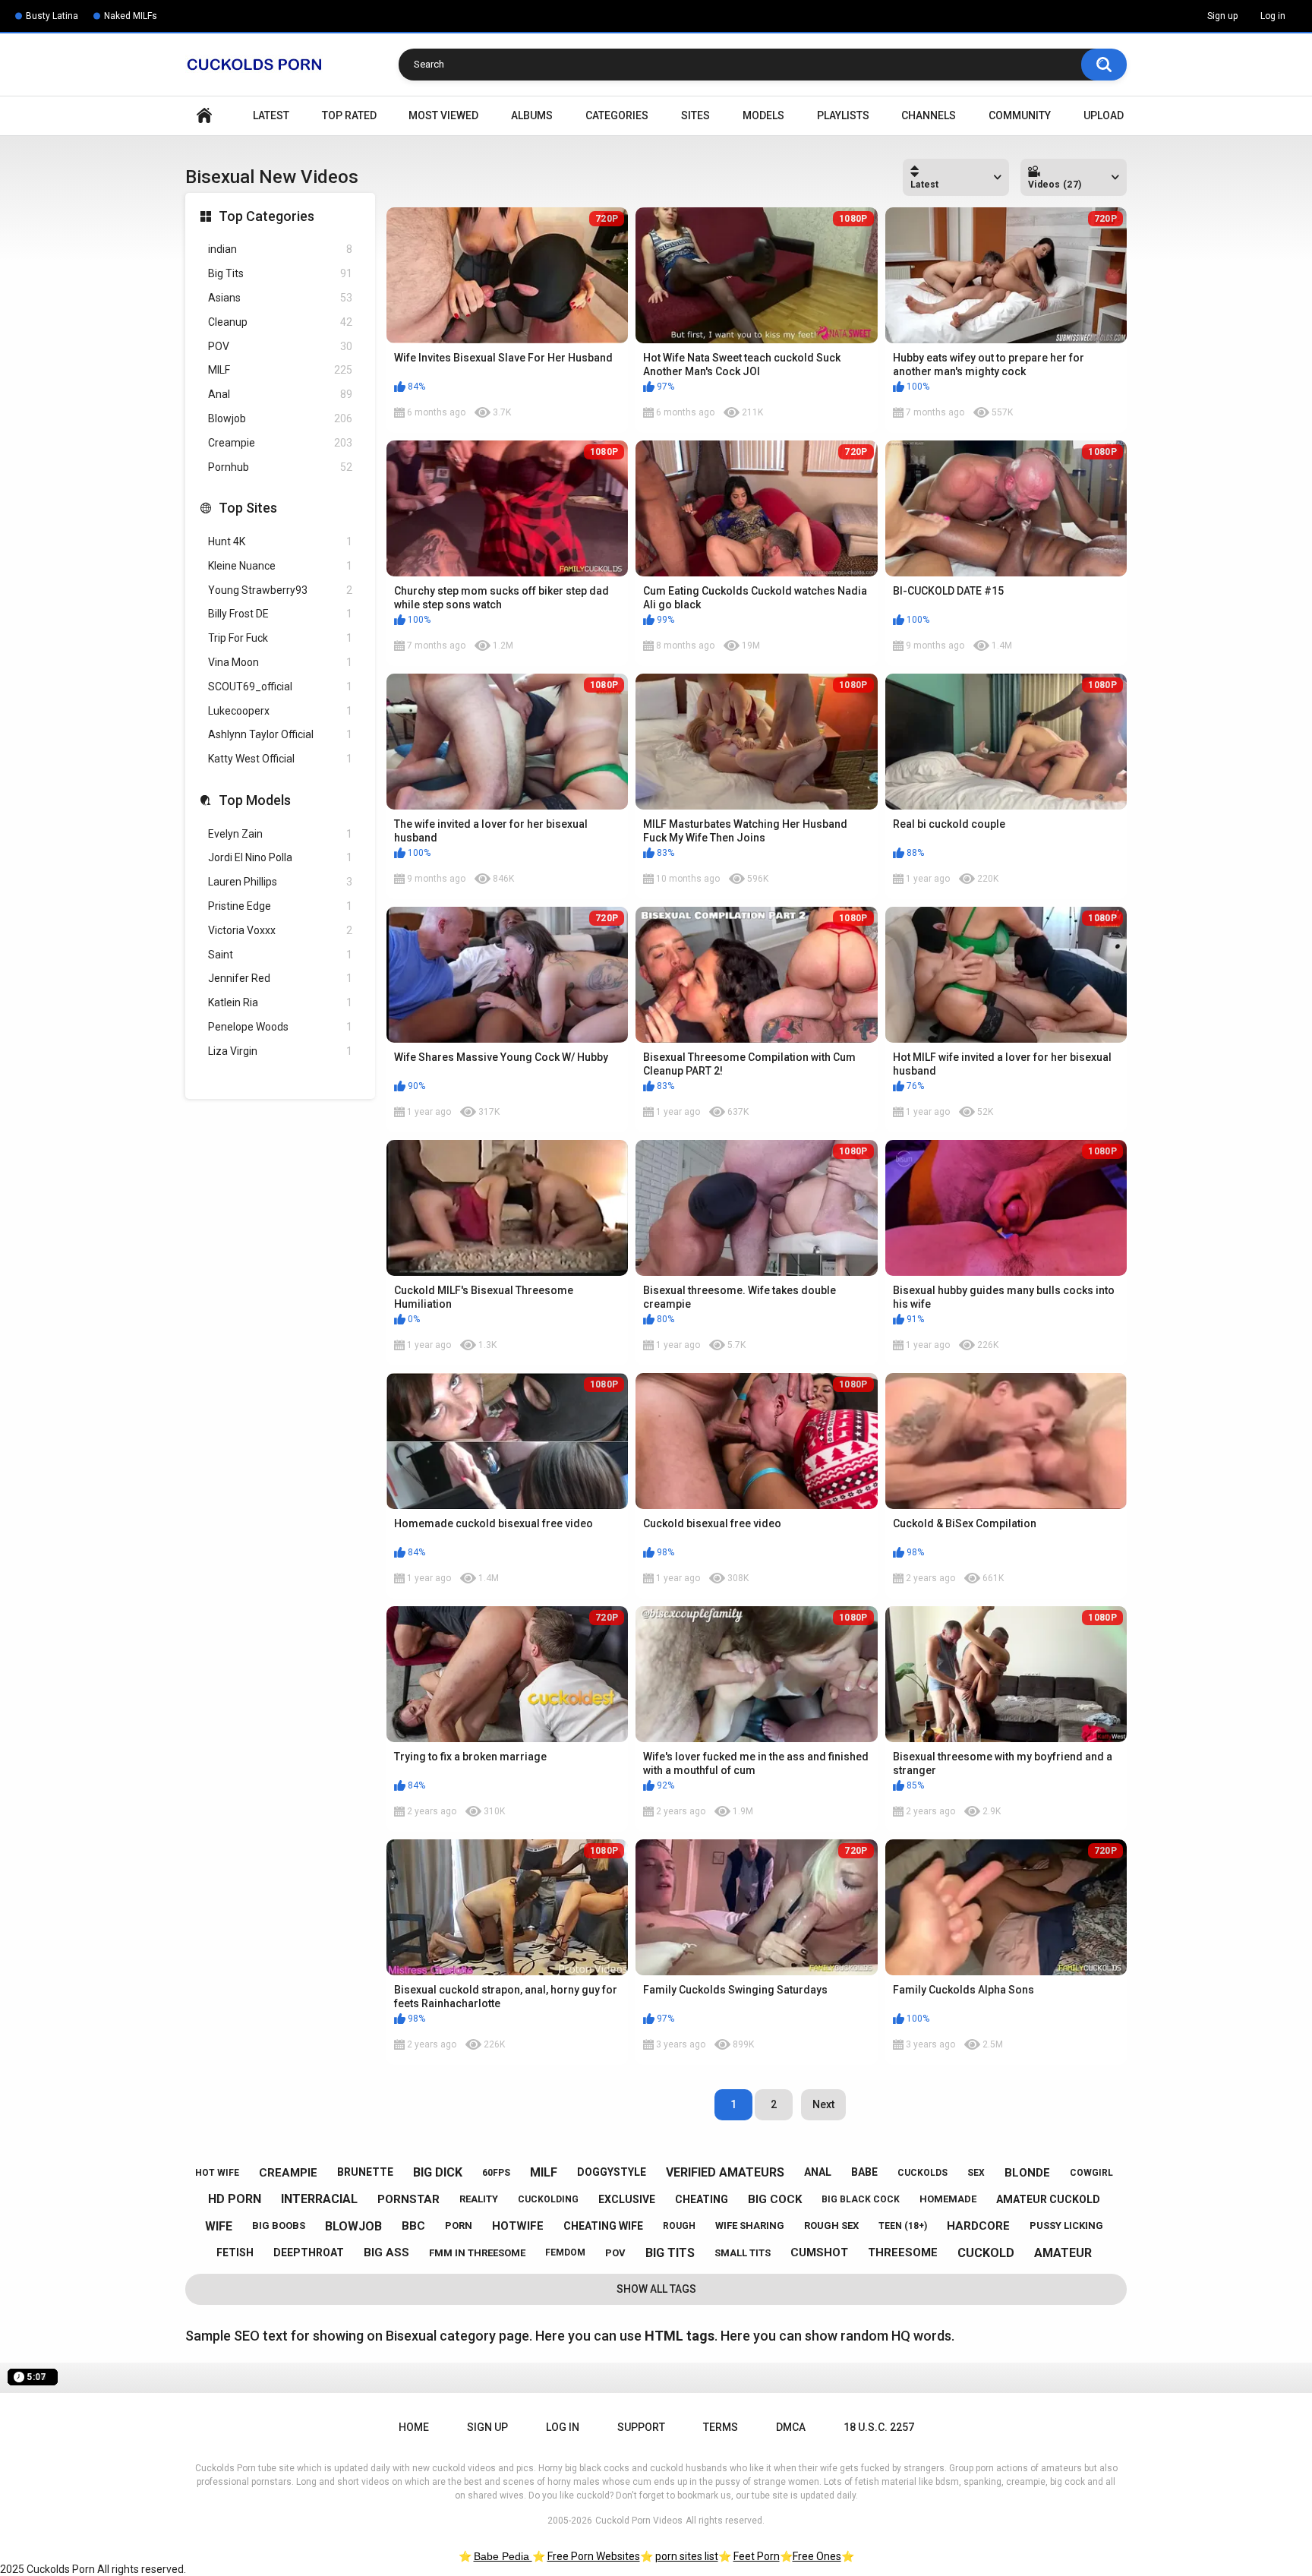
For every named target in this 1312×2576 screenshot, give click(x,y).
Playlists (843, 115)
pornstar (408, 2199)
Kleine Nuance (280, 566)
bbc (413, 2226)
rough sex (831, 2226)
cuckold (986, 2253)
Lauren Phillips (280, 882)
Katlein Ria (280, 1002)
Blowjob (280, 418)
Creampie (280, 443)
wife (219, 2226)
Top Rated (349, 115)
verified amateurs (725, 2172)
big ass (386, 2252)
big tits (670, 2253)
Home (204, 116)
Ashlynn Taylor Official (280, 734)
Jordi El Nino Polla (280, 857)
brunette (365, 2172)
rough (679, 2226)
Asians (280, 298)
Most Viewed (443, 115)
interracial (319, 2199)
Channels (929, 115)
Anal (280, 394)
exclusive (627, 2199)
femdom (565, 2252)
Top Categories (266, 216)
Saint (280, 955)
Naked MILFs (131, 16)
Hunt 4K (280, 541)
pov (615, 2253)
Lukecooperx (280, 711)
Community (1020, 115)
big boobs (279, 2226)
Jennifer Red (280, 978)
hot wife (217, 2173)
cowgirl (1091, 2173)
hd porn (235, 2199)
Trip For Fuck (280, 638)
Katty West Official (280, 759)
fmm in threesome (477, 2253)
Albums (532, 115)
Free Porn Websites (594, 2556)
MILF (280, 370)
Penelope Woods (280, 1027)
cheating (702, 2199)
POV (280, 346)
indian (280, 249)
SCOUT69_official (280, 687)
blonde (1027, 2173)
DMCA (791, 2427)
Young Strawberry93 (280, 590)
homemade (948, 2199)
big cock (775, 2199)
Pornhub (280, 467)
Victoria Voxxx (280, 930)
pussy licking (1066, 2226)
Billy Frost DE (280, 614)
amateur (1063, 2253)
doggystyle (612, 2172)
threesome (903, 2252)
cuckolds (922, 2173)
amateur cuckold (1048, 2199)
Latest (271, 115)
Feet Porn (757, 2556)
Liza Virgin (280, 1051)
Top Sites (248, 508)
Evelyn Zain (280, 834)
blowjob (353, 2226)
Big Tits (280, 273)
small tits (743, 2253)
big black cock (861, 2199)
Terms (721, 2427)
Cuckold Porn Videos (639, 2521)
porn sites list (687, 2556)
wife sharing (750, 2226)
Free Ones (817, 2556)
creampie (288, 2173)
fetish (235, 2252)
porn (459, 2226)
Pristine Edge (280, 906)
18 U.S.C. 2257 (879, 2427)
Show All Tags (656, 2289)
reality (479, 2199)
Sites (695, 115)
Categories (617, 115)
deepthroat (309, 2252)
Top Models (255, 800)
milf (544, 2172)
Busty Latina (52, 16)
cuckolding (548, 2199)
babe (864, 2172)
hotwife (518, 2226)
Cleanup (280, 322)
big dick (438, 2172)
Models (763, 115)
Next (823, 2104)
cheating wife (603, 2226)
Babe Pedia (503, 2556)
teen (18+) (903, 2226)
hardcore (978, 2226)
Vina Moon (280, 662)
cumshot (819, 2252)
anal (818, 2172)
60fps (496, 2173)
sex (976, 2173)
